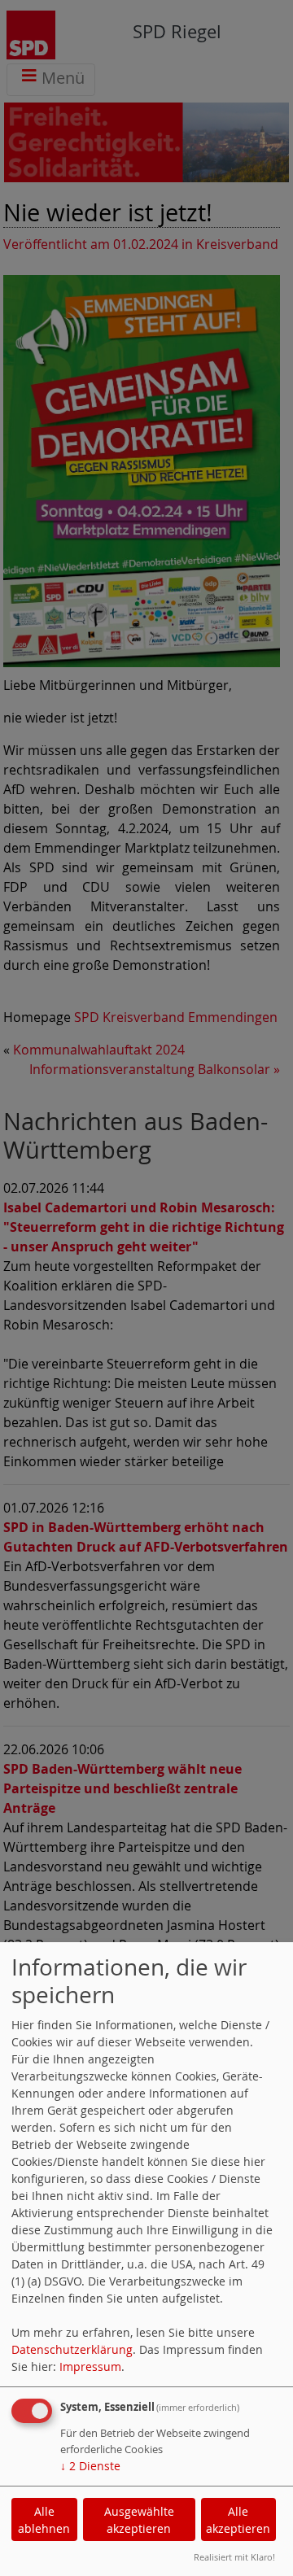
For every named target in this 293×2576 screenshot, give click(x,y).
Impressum (90, 2366)
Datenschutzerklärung (72, 2349)
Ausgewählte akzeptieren (139, 2520)
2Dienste (90, 2466)
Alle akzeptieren (238, 2520)
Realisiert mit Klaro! (234, 2557)
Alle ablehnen (44, 2520)
